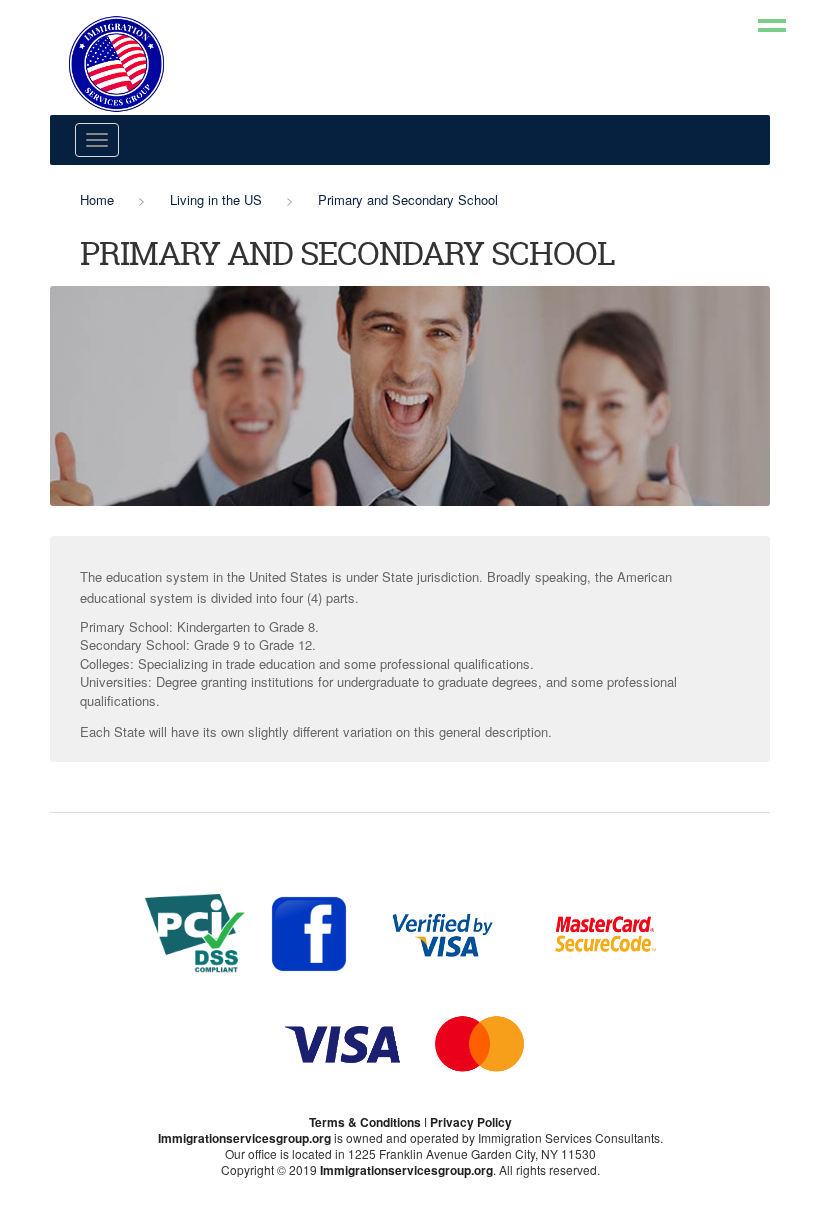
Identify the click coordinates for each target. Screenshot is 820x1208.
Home (97, 199)
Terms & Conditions (365, 1122)
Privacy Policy (471, 1122)
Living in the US (216, 199)
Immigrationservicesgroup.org (244, 1138)
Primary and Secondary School (408, 199)
